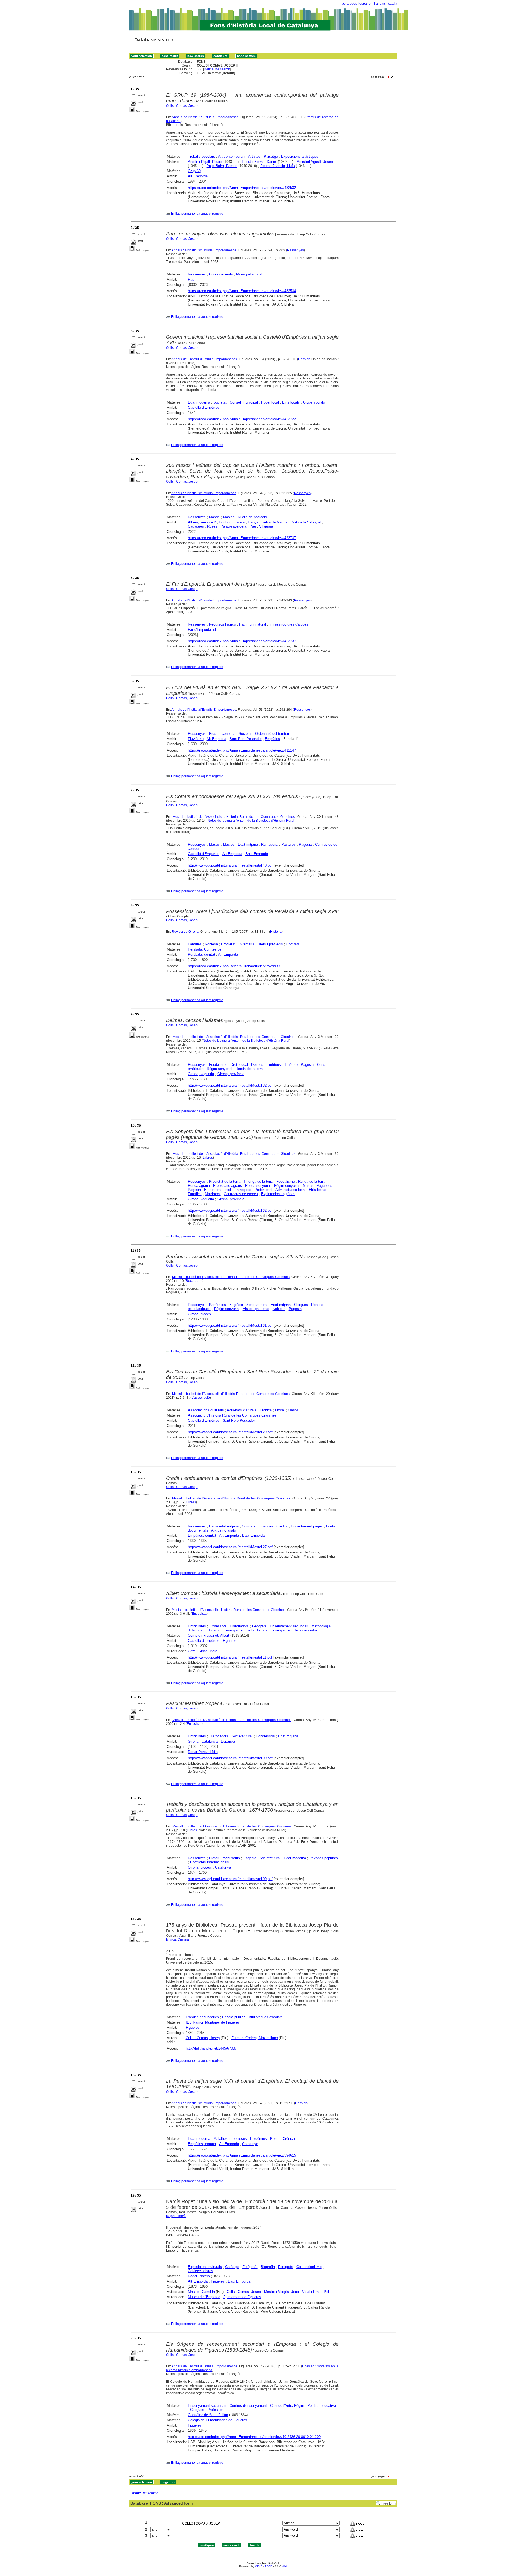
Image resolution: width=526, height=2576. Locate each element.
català (393, 4)
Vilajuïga (266, 526)
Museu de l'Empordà (204, 2297)
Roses (212, 526)
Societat (220, 402)
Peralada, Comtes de (205, 949)
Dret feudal (239, 1065)
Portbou (225, 522)
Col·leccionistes (201, 2271)
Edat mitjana (248, 844)
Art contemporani (232, 156)
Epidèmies (258, 2139)
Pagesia (305, 844)
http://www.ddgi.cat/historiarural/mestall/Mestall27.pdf (230, 1547)
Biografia (268, 2267)
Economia (227, 734)
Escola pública (234, 2017)
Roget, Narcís (176, 2216)
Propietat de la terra (225, 1181)
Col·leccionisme (309, 2267)
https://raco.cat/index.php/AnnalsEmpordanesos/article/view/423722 (242, 419)
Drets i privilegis (270, 944)
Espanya (228, 1741)
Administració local (290, 1190)
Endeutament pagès (307, 1526)
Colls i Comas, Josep (182, 106)
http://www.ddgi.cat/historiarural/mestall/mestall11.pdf (230, 1657)
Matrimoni (213, 1194)
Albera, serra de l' (202, 522)
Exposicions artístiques (300, 156)
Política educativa (322, 2406)
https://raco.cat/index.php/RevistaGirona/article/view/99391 (235, 966)
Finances (266, 1526)
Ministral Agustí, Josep (315, 162)
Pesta (275, 2139)
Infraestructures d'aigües (289, 624)
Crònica (266, 1410)
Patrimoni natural (253, 624)
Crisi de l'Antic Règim (287, 2406)
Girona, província (231, 1074)
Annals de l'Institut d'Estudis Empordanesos (205, 117)
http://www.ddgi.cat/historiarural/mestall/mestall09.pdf (230, 1758)
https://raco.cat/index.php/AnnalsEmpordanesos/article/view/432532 (242, 188)
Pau (191, 279)
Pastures (288, 844)
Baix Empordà (257, 854)
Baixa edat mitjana (224, 1526)
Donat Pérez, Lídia (203, 1752)
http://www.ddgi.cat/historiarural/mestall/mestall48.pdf (230, 865)
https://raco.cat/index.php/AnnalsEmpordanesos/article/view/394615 (242, 2155)
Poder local (270, 402)
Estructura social (218, 1190)
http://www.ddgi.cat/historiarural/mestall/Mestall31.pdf (230, 1326)
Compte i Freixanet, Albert (209, 1635)
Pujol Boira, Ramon (222, 166)
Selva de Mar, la (275, 522)
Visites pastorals (256, 1309)
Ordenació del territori (272, 734)
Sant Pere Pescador (246, 739)
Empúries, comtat (202, 1535)
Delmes (257, 1065)
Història (276, 932)
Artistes (254, 156)
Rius (213, 734)
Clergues (301, 1305)
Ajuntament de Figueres (242, 2297)
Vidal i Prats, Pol (316, 2292)
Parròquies (243, 1190)
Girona (193, 1741)
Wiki (284, 2566)
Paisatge (271, 156)
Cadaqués (196, 526)
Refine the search (217, 69)
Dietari (214, 1858)
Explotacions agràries (278, 1194)
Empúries (272, 739)
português (349, 4)
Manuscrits (231, 1858)
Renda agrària (199, 1186)
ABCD (268, 2566)
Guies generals (221, 274)
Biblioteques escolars (266, 2017)
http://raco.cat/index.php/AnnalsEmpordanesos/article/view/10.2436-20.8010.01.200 (254, 2437)
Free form (388, 2503)
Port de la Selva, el (306, 522)
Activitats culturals (242, 1410)
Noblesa (211, 944)
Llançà (253, 522)
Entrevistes (197, 1626)
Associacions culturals (206, 1410)
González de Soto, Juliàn (208, 2415)
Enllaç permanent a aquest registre (197, 214)
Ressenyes (295, 250)
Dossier (304, 359)
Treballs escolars (201, 156)
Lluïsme (291, 1065)
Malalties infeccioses (230, 2139)
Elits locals (291, 402)
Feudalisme (218, 1065)
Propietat (228, 944)
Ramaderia (270, 844)
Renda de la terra (249, 1069)
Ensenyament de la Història (245, 1630)
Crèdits (282, 1526)
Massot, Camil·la (201, 2292)
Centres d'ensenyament (248, 2406)
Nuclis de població (252, 517)
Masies (229, 517)
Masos (214, 517)
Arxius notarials (224, 1530)
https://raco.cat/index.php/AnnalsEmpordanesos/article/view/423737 (242, 538)
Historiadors (239, 1626)
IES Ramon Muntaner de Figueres (213, 2022)
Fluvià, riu (196, 739)
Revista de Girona (185, 932)
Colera (240, 522)
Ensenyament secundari (289, 1626)
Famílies (195, 944)
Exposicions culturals (205, 2267)
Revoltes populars (324, 1858)
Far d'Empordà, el (202, 630)
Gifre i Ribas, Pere (203, 1651)
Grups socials (314, 402)
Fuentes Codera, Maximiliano (255, 2038)
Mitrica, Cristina (178, 1939)
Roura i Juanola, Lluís (278, 166)
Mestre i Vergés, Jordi (281, 2292)
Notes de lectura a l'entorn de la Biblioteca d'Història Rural (251, 821)
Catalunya (210, 1741)
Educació (213, 1630)
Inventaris (246, 944)
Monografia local (249, 274)
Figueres (230, 1641)
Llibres (208, 1158)
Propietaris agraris (228, 1186)
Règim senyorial (220, 1069)
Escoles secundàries (202, 2017)
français (380, 4)
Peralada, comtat (201, 955)
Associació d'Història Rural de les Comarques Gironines (232, 1415)
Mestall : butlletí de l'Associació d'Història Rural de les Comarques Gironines (234, 817)
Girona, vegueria (201, 1074)
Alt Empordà (198, 176)
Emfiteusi (274, 1065)
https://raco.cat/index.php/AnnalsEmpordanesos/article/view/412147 (242, 750)
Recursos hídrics (222, 624)
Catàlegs (232, 2267)
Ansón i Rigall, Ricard (205, 162)
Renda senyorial (258, 1186)
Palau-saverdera (233, 526)
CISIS (259, 2566)
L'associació (201, 1398)
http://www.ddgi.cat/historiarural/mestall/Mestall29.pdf (230, 1432)
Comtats (293, 944)
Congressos (265, 1736)
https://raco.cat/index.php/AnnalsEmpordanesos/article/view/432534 (242, 291)
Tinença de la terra (258, 1181)
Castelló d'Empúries (204, 408)
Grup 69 (194, 171)
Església (236, 1305)
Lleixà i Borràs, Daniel (259, 162)
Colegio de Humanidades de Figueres (218, 2420)
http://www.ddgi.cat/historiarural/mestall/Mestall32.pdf (230, 1085)
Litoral (280, 1410)
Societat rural (257, 1305)
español (365, 4)
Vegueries (325, 1186)
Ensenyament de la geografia (294, 1630)
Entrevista (199, 1614)
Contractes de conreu (241, 1194)
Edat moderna (199, 402)
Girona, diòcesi (200, 1314)
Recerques (194, 1281)
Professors (218, 1626)
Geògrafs (259, 1626)
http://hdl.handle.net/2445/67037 (211, 2048)
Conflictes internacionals (210, 1862)
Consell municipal (244, 402)
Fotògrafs (250, 2267)
